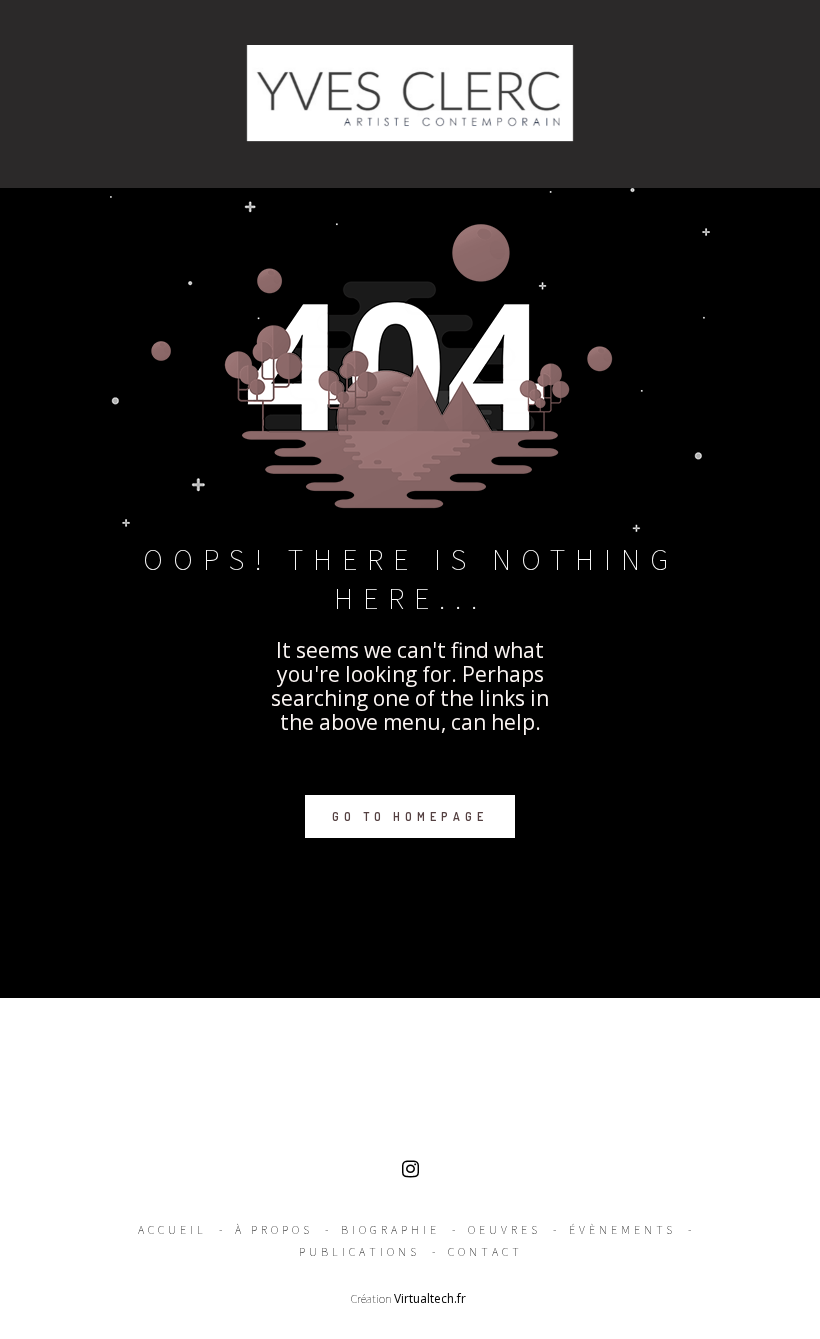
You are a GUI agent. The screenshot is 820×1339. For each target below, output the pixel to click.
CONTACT (485, 1251)
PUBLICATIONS (359, 1251)
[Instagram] (410, 1173)
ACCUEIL (172, 1229)
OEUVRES (504, 1229)
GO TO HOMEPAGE (410, 816)
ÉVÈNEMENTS (622, 1229)
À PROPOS (274, 1229)
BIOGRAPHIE (390, 1229)
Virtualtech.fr (431, 1298)
